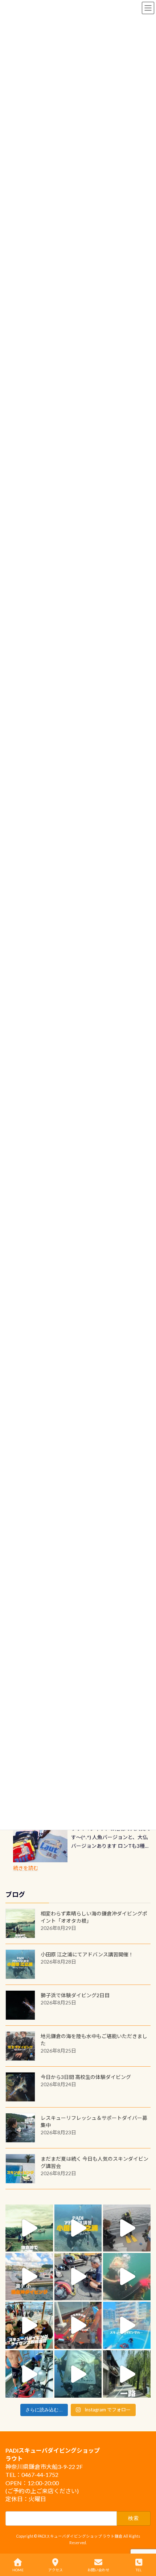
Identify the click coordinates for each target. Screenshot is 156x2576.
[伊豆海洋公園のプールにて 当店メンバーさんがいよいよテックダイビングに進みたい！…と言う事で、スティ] (78, 2325)
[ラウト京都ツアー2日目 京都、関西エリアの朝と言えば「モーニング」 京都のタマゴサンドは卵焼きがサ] (127, 2374)
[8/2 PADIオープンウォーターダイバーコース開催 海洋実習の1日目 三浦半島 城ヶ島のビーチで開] (29, 2325)
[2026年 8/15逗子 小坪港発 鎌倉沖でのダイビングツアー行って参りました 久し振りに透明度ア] (29, 2277)
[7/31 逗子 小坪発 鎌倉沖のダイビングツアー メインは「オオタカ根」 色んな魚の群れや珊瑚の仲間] (127, 2277)
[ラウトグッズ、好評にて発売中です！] (40, 1844)
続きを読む (26, 1868)
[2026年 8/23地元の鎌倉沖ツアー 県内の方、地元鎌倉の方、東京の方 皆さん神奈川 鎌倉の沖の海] (127, 2228)
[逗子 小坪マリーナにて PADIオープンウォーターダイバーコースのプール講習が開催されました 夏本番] (127, 2325)
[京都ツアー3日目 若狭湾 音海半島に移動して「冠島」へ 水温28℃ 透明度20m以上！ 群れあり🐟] (78, 2374)
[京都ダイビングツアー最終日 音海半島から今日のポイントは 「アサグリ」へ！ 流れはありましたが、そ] (29, 2374)
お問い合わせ (98, 2570)
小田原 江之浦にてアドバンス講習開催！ (87, 1954)
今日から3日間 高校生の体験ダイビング (86, 2077)
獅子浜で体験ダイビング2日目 (75, 1995)
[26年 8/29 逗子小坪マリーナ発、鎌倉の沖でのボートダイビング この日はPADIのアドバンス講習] (29, 2228)
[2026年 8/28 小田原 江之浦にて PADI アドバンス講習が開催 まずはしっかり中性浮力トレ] (78, 2228)
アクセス (56, 2570)
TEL (139, 2570)
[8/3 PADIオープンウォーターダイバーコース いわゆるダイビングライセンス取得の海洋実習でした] (78, 2277)
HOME (18, 2570)
